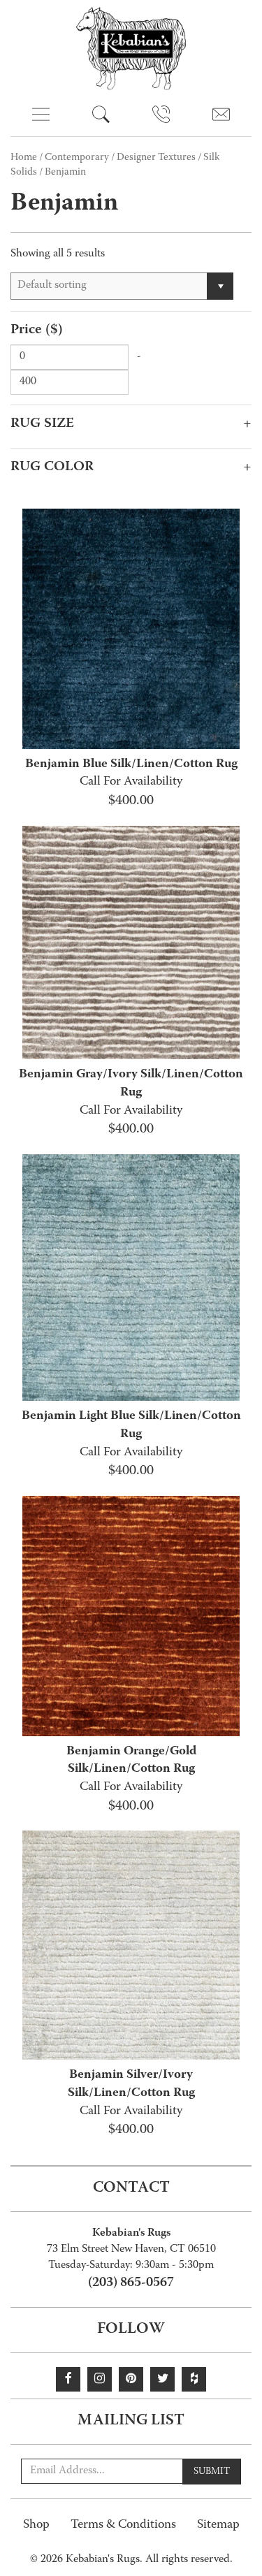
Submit (212, 2472)
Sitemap (218, 2525)
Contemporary (77, 158)
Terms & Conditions (123, 2525)
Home (24, 158)
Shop (36, 2525)
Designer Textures (156, 158)
